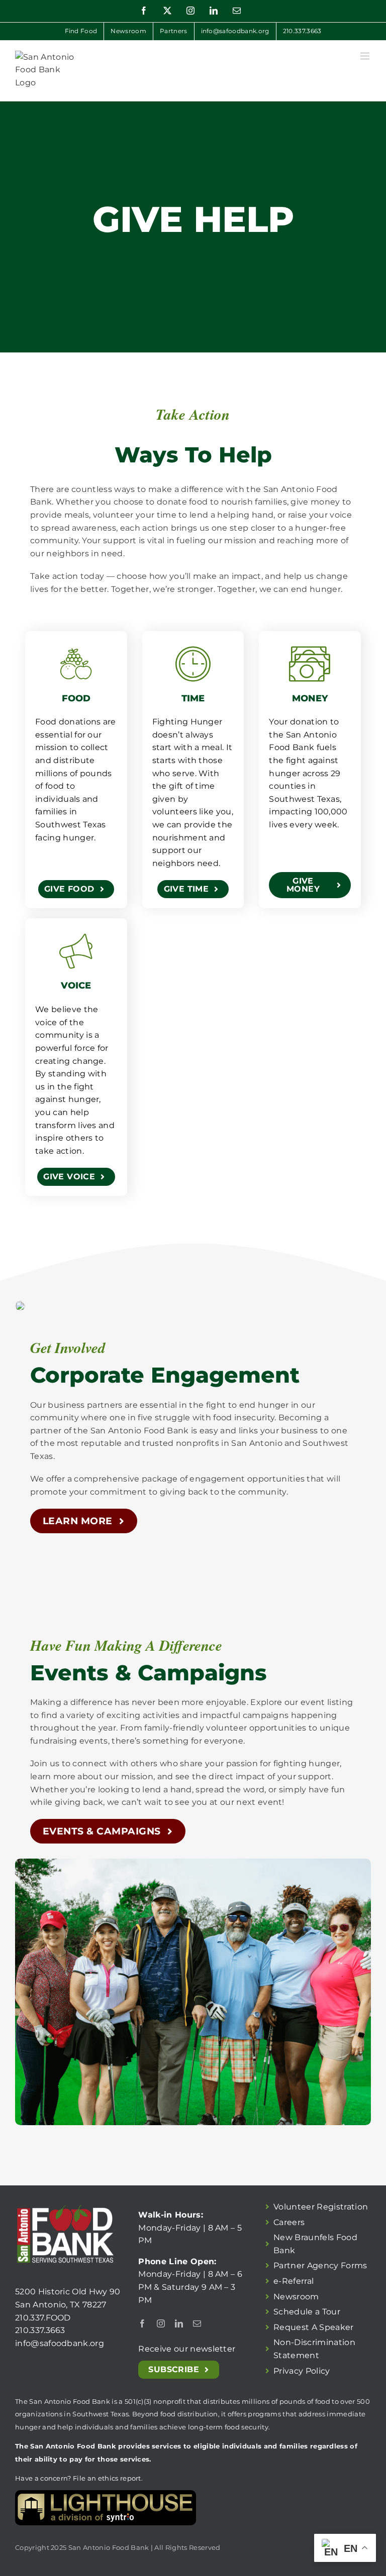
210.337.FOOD (43, 2318)
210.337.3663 (40, 2330)
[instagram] (161, 2323)
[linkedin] (179, 2323)
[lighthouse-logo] (106, 2494)
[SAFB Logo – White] (65, 2204)
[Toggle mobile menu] (366, 56)
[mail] (197, 2323)
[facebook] (142, 2323)
